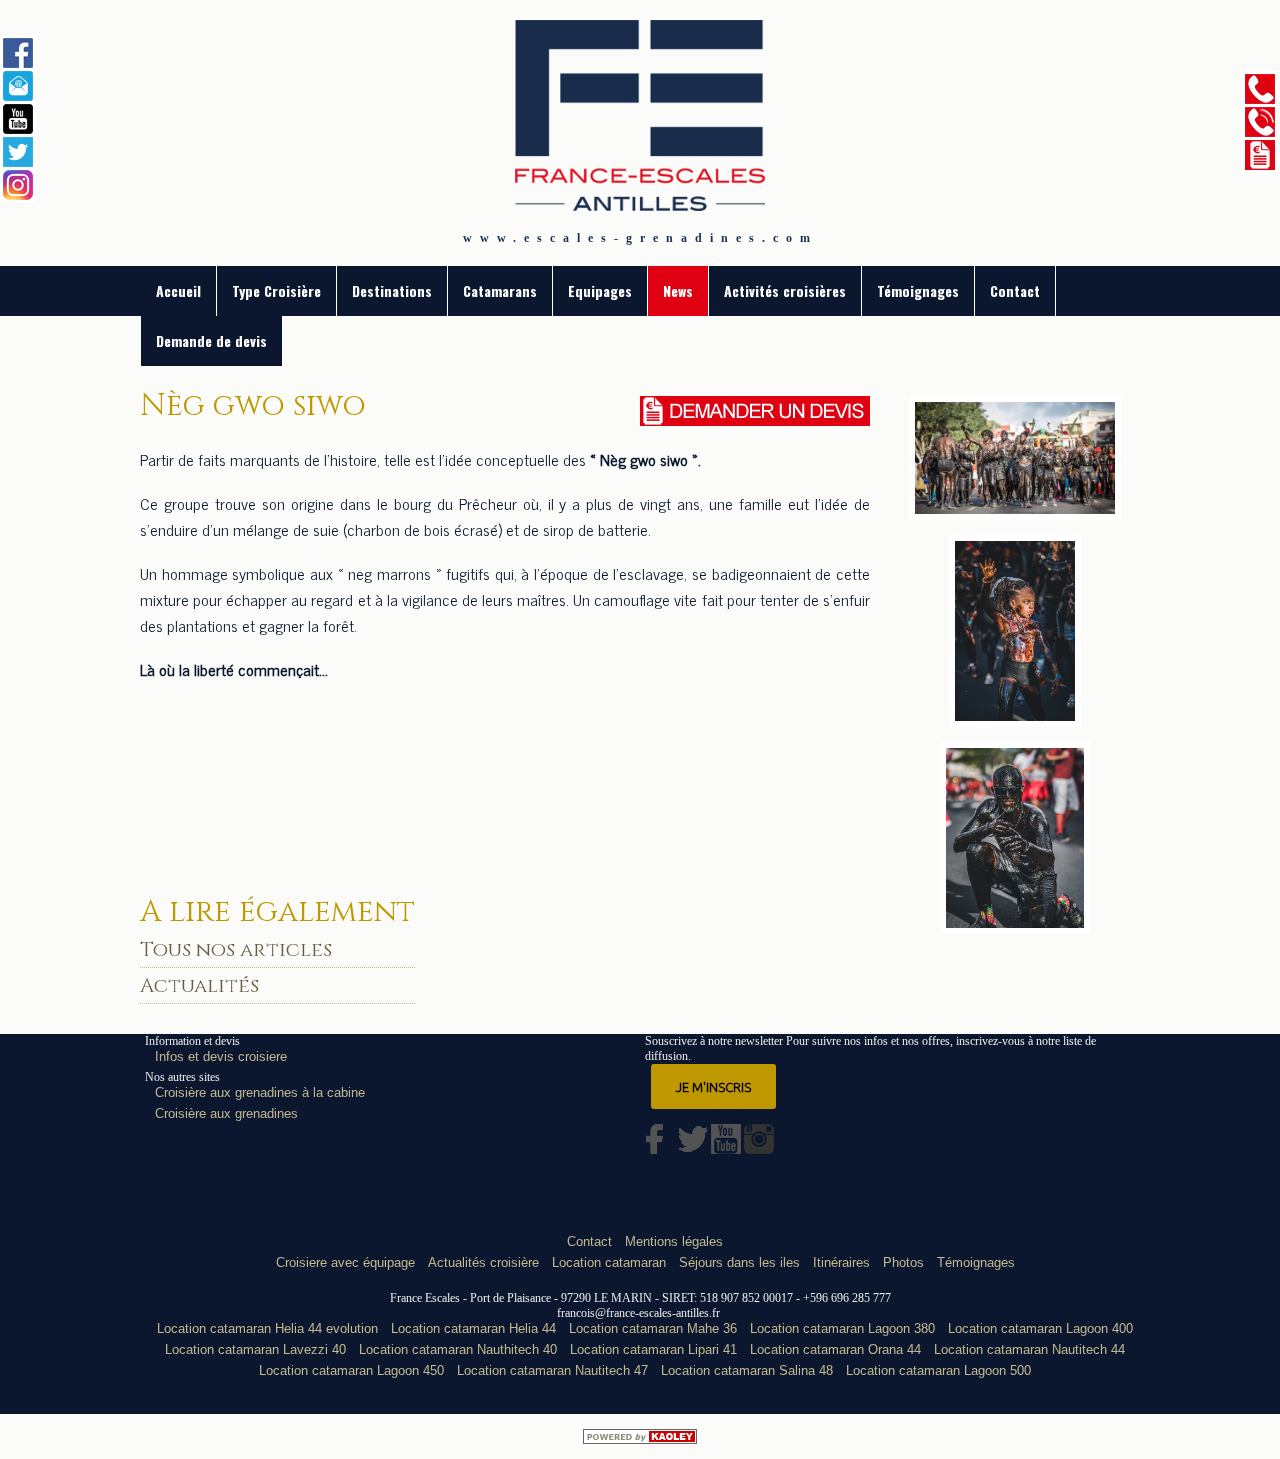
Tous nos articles (236, 949)
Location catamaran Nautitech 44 (1029, 1349)
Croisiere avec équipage (345, 1262)
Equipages (600, 290)
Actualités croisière (483, 1262)
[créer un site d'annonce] (640, 1436)
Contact (1015, 290)
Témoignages (918, 290)
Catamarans (500, 290)
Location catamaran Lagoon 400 (1040, 1328)
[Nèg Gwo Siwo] (1015, 512)
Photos (903, 1262)
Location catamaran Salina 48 (747, 1370)
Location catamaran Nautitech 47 (552, 1370)
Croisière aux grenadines (226, 1113)
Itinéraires (841, 1262)
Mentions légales (674, 1241)
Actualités (199, 985)
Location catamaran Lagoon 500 (938, 1370)
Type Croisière (276, 290)
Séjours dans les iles (739, 1262)
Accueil (178, 290)
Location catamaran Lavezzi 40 (255, 1349)
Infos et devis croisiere (221, 1056)
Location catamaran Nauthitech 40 (458, 1349)
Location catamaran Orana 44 (835, 1349)
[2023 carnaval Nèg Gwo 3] (1015, 926)
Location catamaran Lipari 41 (653, 1349)
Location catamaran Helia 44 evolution (267, 1328)
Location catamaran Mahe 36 (653, 1328)
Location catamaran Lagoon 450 (351, 1370)
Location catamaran (609, 1262)
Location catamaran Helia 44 (473, 1328)
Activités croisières (785, 290)
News (678, 290)
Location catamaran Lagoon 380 (842, 1328)
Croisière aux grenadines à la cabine (260, 1092)
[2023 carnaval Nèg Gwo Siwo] (1015, 719)
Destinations (392, 290)
